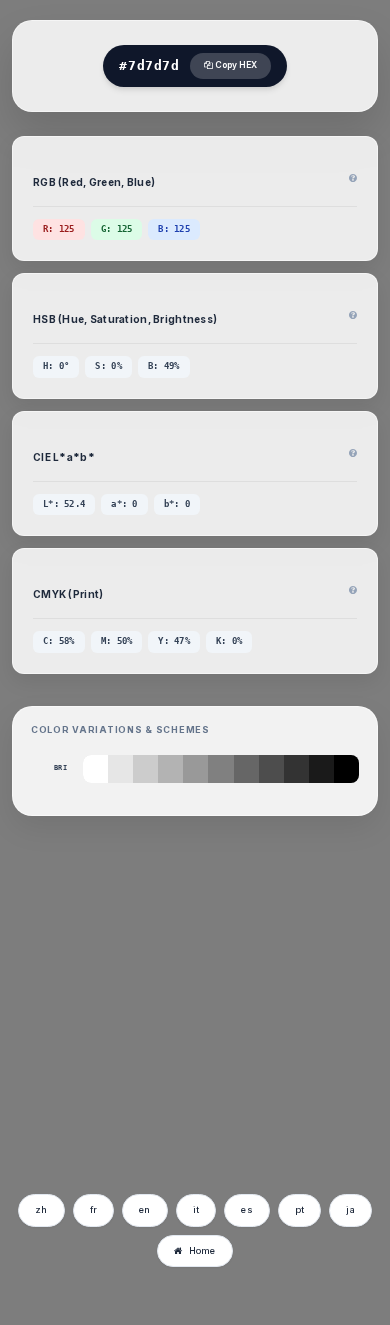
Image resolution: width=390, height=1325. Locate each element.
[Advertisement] (183, 1034)
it (196, 1209)
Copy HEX (235, 65)
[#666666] (246, 769)
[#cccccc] (145, 769)
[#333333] (296, 769)
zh (41, 1209)
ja (350, 1209)
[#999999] (195, 769)
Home (202, 1250)
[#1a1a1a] (321, 769)
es (247, 1209)
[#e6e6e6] (120, 769)
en (145, 1209)
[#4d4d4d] (271, 769)
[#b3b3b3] (170, 769)
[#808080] (220, 769)
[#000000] (346, 769)
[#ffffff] (95, 769)
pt (300, 1209)
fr (94, 1209)
